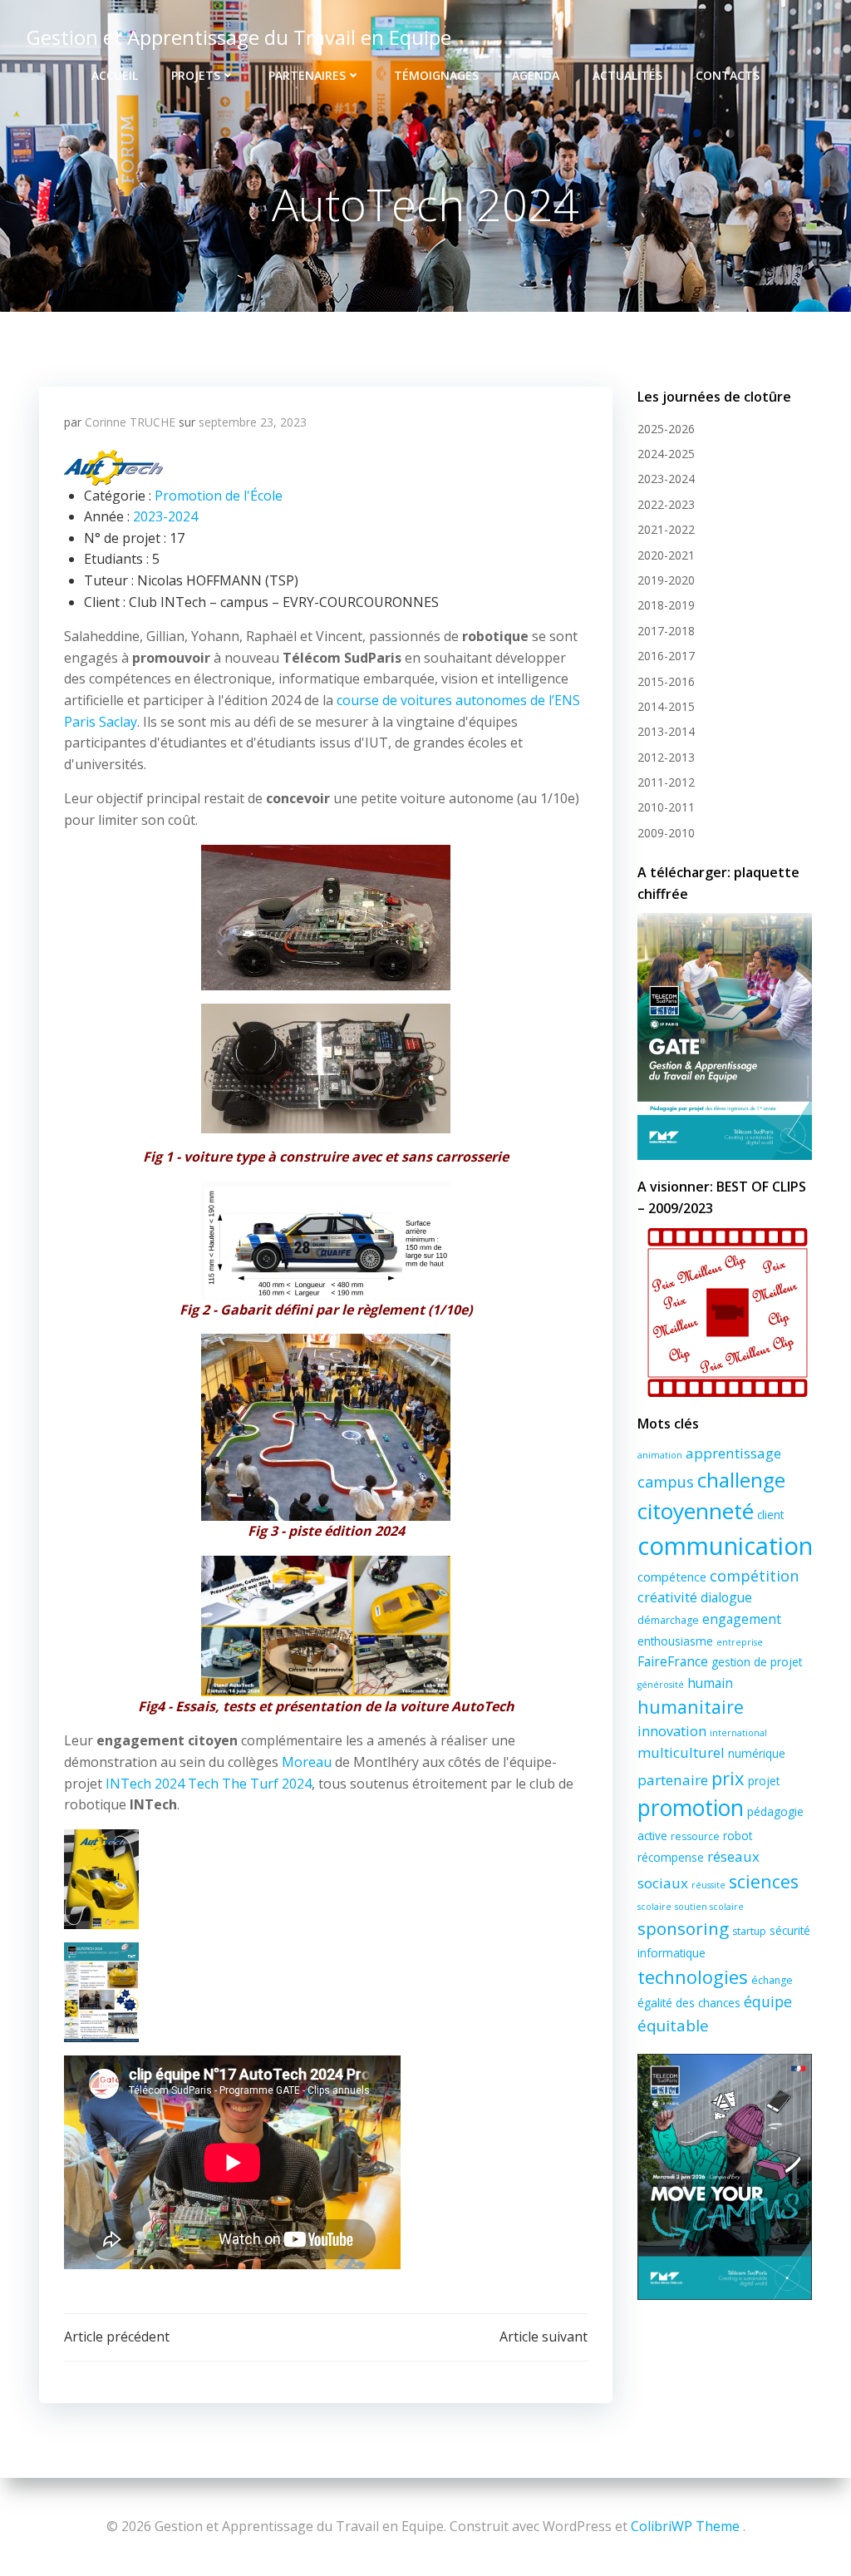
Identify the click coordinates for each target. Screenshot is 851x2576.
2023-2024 (165, 516)
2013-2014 (666, 731)
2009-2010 (666, 833)
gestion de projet (757, 1662)
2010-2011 (666, 807)
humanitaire (691, 1707)
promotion (691, 1808)
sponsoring (683, 1928)
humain (710, 1683)
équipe (768, 2001)
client (770, 1515)
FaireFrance (673, 1661)
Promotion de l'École (219, 496)
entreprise (740, 1642)
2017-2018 (666, 631)
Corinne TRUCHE (130, 422)
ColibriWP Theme (685, 2526)
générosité (661, 1685)
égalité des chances (689, 2003)
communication (725, 1546)
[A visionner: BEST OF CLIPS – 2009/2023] (725, 1313)
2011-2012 (666, 782)
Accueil (115, 75)
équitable (673, 2026)
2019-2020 (666, 580)
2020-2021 (666, 555)
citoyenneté (696, 1511)
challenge (741, 1480)
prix (728, 1778)
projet (764, 1781)
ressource (695, 1836)
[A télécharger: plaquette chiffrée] (725, 1036)
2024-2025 (666, 454)
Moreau (307, 1762)
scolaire (654, 1907)
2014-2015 (666, 706)
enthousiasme (675, 1641)
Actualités (627, 75)
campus (666, 1482)
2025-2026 (666, 429)
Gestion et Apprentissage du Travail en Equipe (239, 37)
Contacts (728, 75)
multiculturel (681, 1752)
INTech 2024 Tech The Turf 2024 (209, 1784)
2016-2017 (666, 656)
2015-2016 (666, 681)
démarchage (668, 1620)
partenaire (673, 1780)
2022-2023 (666, 504)
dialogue (726, 1597)
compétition (754, 1576)
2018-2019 (666, 605)
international (738, 1733)
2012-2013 (666, 757)
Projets (196, 75)
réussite (708, 1885)
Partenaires (307, 75)
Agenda (536, 75)
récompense (671, 1857)
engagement (742, 1619)
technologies (693, 1976)
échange (772, 1980)
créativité (667, 1597)
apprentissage (733, 1453)
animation (660, 1455)
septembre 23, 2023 (253, 422)
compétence (672, 1577)
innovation (672, 1731)
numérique (757, 1753)
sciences (764, 1881)
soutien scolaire (709, 1907)
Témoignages (436, 75)
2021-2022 (666, 529)
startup (749, 1931)
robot (738, 1836)
